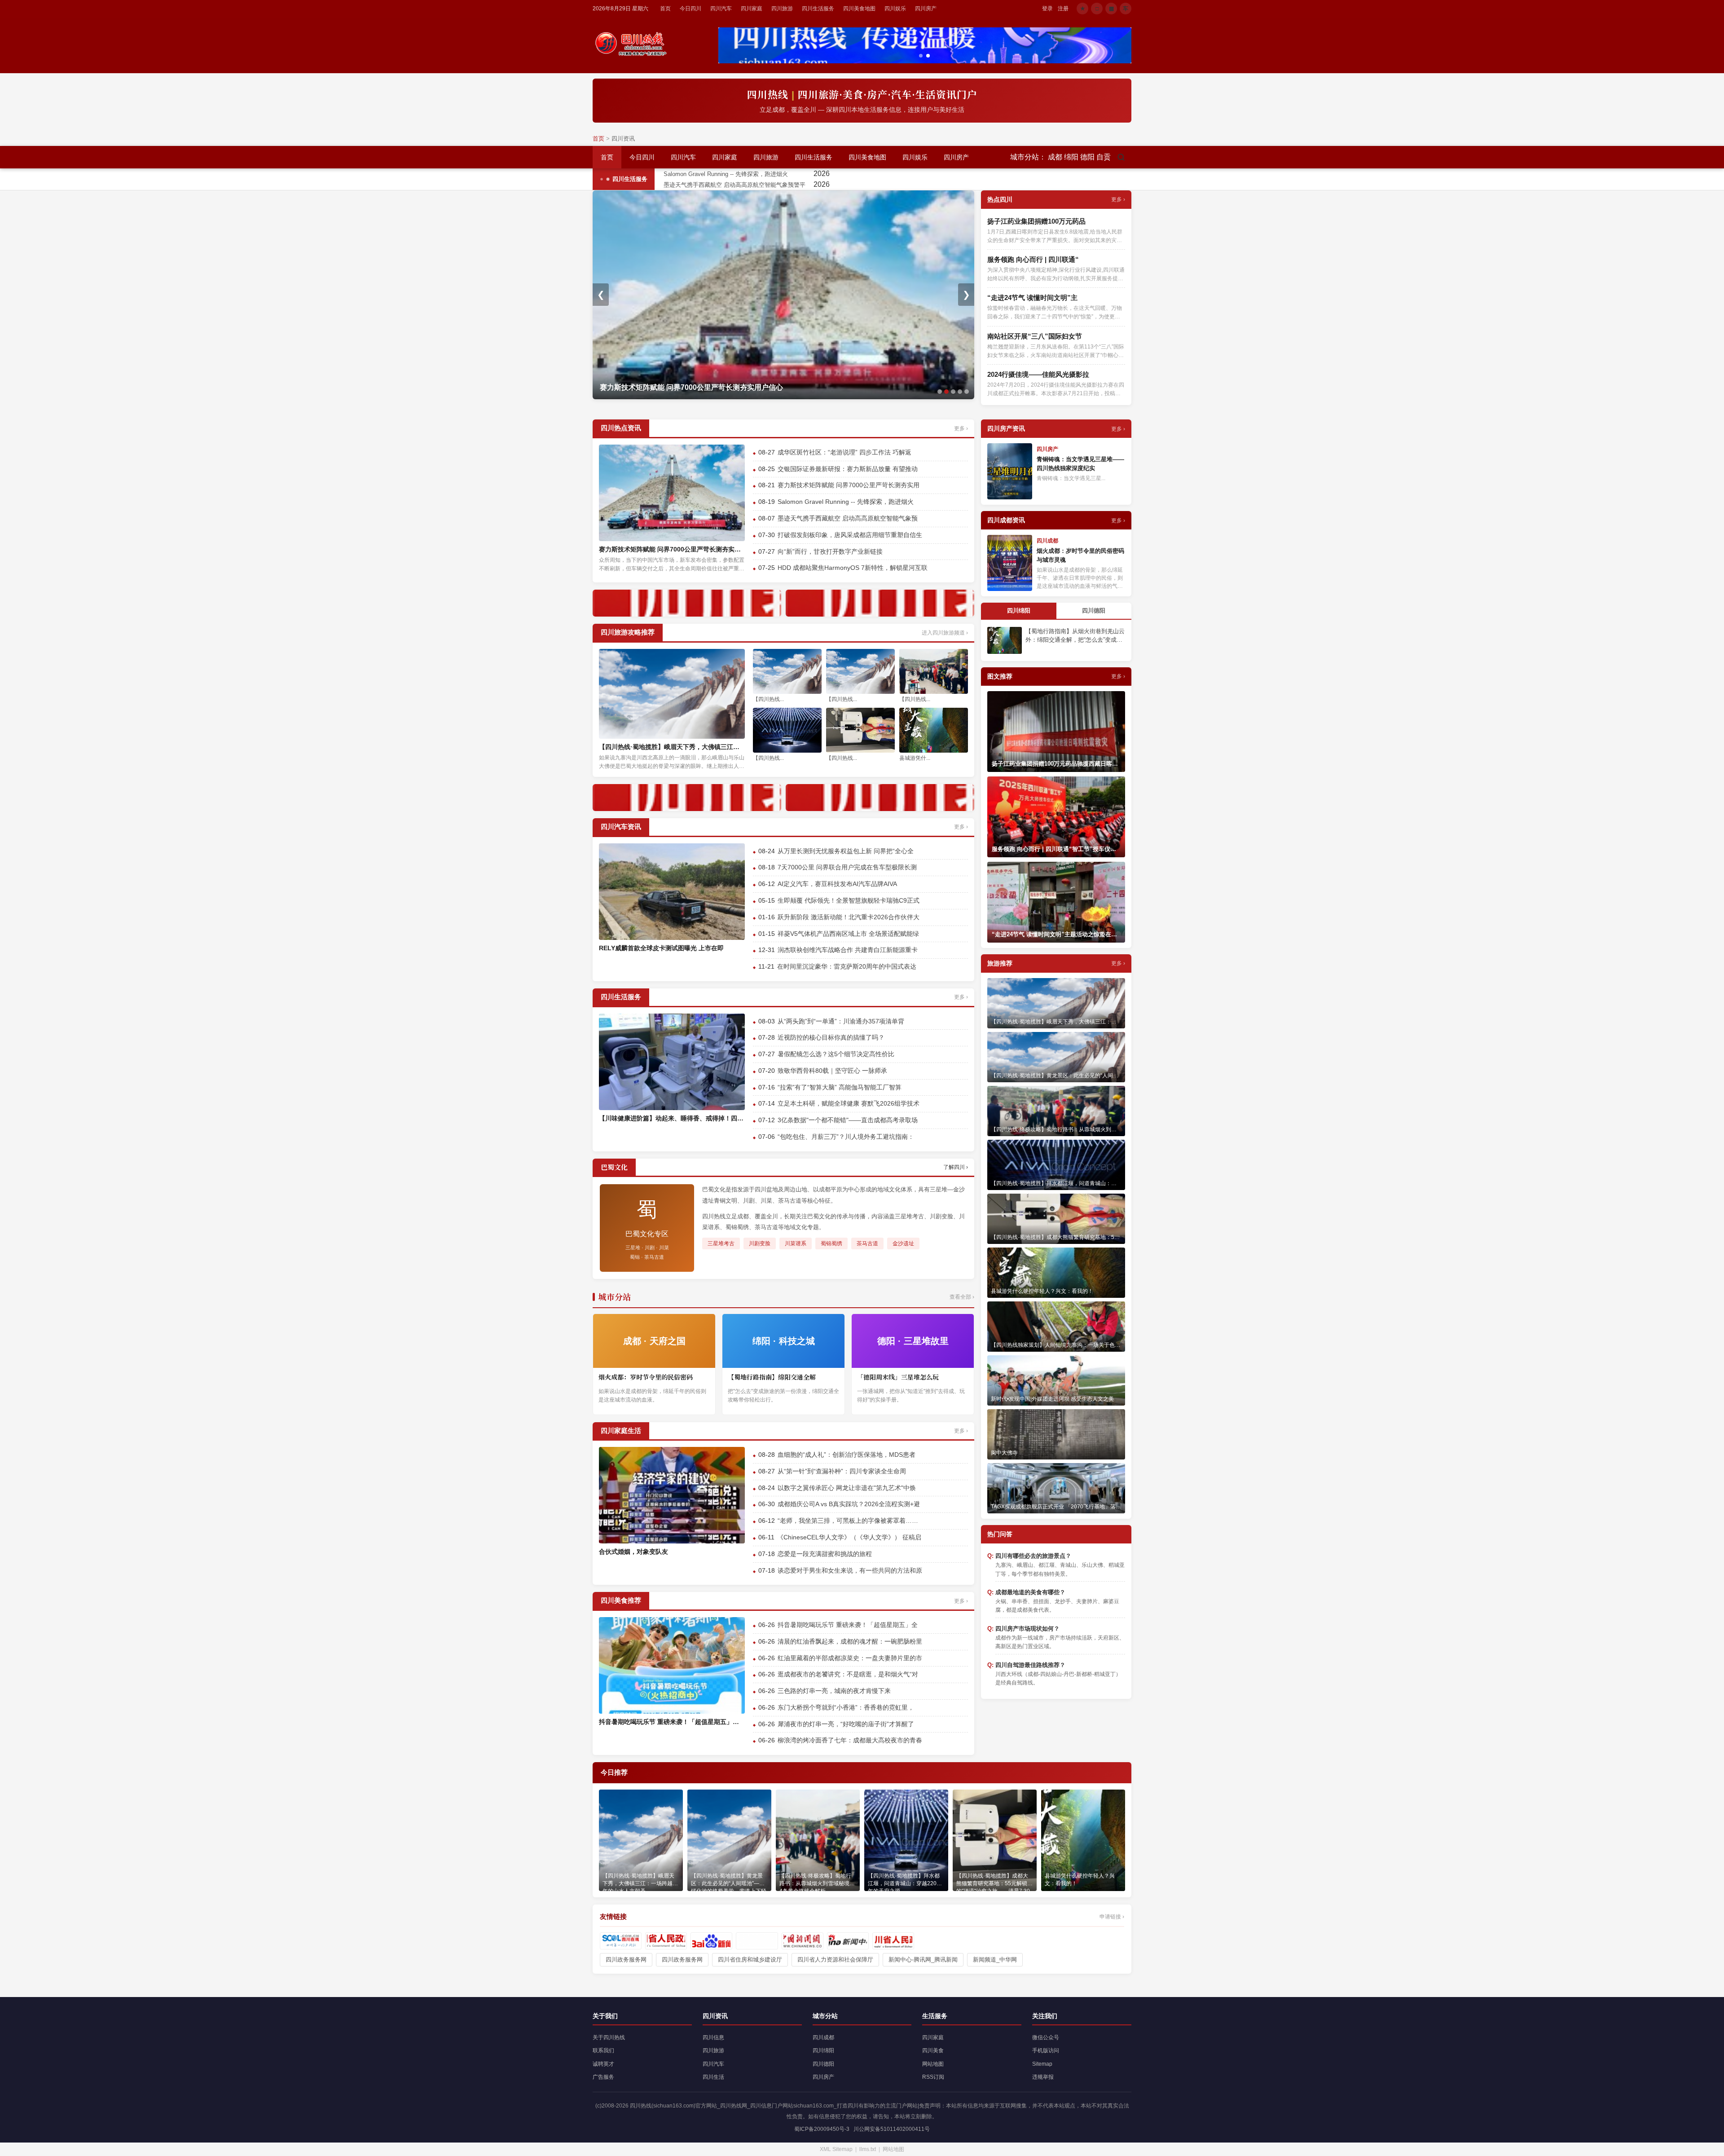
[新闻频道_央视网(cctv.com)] (757, 1941)
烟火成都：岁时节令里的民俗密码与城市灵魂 (1080, 555)
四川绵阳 (823, 2050)
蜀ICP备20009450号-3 (822, 2129)
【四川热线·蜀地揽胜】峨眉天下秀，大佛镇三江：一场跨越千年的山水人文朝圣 (672, 747)
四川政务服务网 (626, 1960)
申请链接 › (1112, 1917)
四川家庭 (752, 9)
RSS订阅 (933, 2077)
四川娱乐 (895, 9)
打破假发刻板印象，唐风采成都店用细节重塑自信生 (850, 535)
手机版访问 (1046, 2050)
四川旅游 (782, 9)
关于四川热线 (609, 2037)
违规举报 (1043, 2077)
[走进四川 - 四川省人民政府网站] (893, 1941)
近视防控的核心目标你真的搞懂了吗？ (831, 1037)
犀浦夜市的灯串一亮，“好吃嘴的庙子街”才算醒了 (846, 1724)
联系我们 (603, 2050)
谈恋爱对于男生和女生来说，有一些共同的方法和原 (850, 1570)
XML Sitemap (836, 2149)
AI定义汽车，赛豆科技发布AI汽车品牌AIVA (837, 884)
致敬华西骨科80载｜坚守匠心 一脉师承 (832, 1071)
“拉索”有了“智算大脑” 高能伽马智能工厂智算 (840, 1087)
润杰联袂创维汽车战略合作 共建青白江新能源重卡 (848, 950)
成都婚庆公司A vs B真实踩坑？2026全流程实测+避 (849, 1504)
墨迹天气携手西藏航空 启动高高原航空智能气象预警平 (810, 185)
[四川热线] (633, 44)
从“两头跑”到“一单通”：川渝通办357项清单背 (841, 1021)
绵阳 (1071, 157)
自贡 (1104, 157)
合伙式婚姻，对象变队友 (633, 1552)
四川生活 (713, 2077)
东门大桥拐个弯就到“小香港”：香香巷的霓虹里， (846, 1707)
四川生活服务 (818, 9)
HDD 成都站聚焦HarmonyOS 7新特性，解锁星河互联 (853, 568)
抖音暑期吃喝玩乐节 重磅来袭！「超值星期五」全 (848, 1625)
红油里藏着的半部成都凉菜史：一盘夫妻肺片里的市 (850, 1658)
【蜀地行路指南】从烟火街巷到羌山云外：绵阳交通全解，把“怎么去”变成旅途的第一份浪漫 (1075, 636)
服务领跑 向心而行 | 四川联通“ (1033, 259)
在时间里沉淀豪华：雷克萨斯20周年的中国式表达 (847, 966)
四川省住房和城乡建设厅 (750, 1960)
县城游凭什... (915, 758)
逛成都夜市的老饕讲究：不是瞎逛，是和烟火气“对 (848, 1674)
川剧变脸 (760, 1243)
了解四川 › (956, 1167)
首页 (665, 9)
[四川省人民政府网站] (666, 1941)
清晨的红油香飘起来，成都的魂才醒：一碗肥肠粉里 (850, 1641)
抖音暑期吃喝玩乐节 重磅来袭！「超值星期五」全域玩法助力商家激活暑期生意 (672, 1722)
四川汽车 (721, 9)
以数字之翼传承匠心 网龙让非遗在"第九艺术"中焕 (847, 1488)
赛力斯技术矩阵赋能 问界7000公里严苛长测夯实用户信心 (672, 549)
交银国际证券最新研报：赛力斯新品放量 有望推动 (848, 469)
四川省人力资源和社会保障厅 (835, 1960)
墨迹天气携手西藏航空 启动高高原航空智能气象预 (848, 518)
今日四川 (690, 9)
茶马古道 (867, 1243)
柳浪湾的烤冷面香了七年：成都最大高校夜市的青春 (850, 1740)
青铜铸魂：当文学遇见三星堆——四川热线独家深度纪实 (1080, 464)
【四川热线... (768, 699)
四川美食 (933, 2050)
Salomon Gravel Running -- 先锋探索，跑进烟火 (802, 174)
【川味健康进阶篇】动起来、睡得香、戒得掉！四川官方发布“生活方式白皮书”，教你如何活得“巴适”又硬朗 (672, 1118)
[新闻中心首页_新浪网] (848, 1941)
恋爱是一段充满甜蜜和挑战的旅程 (825, 1554)
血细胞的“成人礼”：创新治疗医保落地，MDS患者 (847, 1455)
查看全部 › (962, 1297)
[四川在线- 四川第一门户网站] (621, 1941)
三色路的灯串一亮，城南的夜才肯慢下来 (834, 1691)
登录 (1047, 9)
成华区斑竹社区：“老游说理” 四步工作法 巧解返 (844, 452)
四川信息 (713, 2037)
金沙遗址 (903, 1243)
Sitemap (1042, 2064)
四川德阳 (823, 2064)
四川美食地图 (859, 9)
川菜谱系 (796, 1243)
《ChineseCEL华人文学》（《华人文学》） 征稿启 (849, 1537)
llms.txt (868, 2149)
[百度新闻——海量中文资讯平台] (711, 1941)
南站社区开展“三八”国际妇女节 (1035, 336)
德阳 (1087, 157)
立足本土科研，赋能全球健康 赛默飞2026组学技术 (849, 1103)
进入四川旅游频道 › (945, 633)
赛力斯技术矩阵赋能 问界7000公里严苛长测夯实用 (849, 485)
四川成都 (823, 2037)
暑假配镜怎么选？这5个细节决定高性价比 (836, 1054)
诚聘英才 (603, 2064)
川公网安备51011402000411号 (892, 2129)
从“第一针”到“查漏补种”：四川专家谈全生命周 (842, 1471)
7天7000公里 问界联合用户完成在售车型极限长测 (847, 867)
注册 (1063, 9)
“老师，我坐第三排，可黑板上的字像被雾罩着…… (848, 1521)
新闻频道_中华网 (995, 1960)
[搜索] (1121, 157)
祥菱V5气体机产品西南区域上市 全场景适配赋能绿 (848, 934)
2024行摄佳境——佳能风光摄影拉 (1038, 374)
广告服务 (603, 2077)
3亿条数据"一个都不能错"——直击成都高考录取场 (848, 1120)
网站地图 (933, 2064)
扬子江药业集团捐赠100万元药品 (1036, 221)
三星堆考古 (721, 1243)
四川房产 (926, 9)
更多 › (1118, 199)
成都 (1055, 157)
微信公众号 (1046, 2037)
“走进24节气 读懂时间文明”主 (1032, 298)
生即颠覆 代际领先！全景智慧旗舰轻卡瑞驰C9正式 (849, 900)
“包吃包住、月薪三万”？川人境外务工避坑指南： (846, 1137)
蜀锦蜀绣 (831, 1243)
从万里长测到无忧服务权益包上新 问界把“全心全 (846, 851)
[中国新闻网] (803, 1941)
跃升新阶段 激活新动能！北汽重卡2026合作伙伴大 (849, 917)
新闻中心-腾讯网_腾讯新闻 (923, 1960)
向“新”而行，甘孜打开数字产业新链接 (830, 551)
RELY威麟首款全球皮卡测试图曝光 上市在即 (661, 948)
